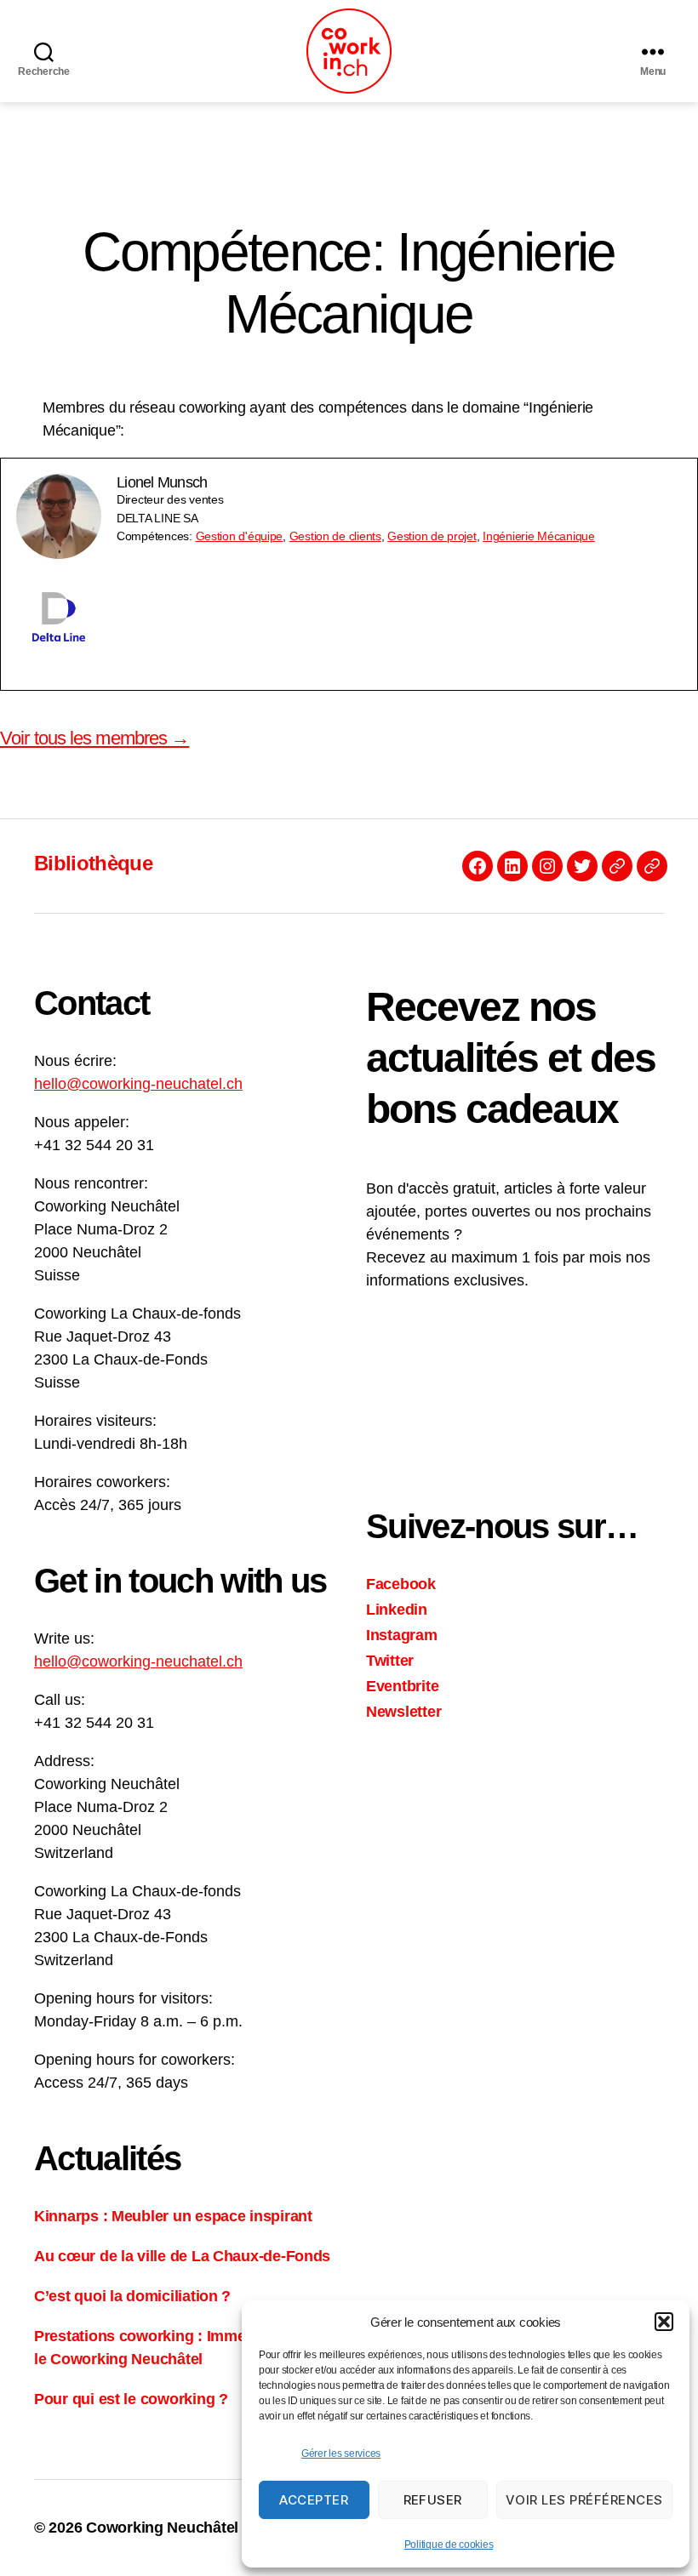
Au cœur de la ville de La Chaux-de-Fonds (182, 2256)
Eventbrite (402, 1686)
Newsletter (403, 1712)
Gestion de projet (432, 536)
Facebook (401, 1584)
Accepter (314, 2500)
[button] (664, 2322)
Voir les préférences (584, 2500)
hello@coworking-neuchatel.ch (138, 1084)
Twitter (390, 1661)
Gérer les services (341, 2453)
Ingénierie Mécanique (539, 536)
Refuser (433, 2500)
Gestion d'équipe (240, 536)
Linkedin (397, 1610)
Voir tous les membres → (94, 738)
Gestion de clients (335, 536)
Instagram (402, 1635)
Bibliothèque (93, 863)
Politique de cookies (449, 2545)
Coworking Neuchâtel (162, 2528)
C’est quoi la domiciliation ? (132, 2296)
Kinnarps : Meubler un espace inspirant (173, 2216)
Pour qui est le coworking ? (131, 2399)
